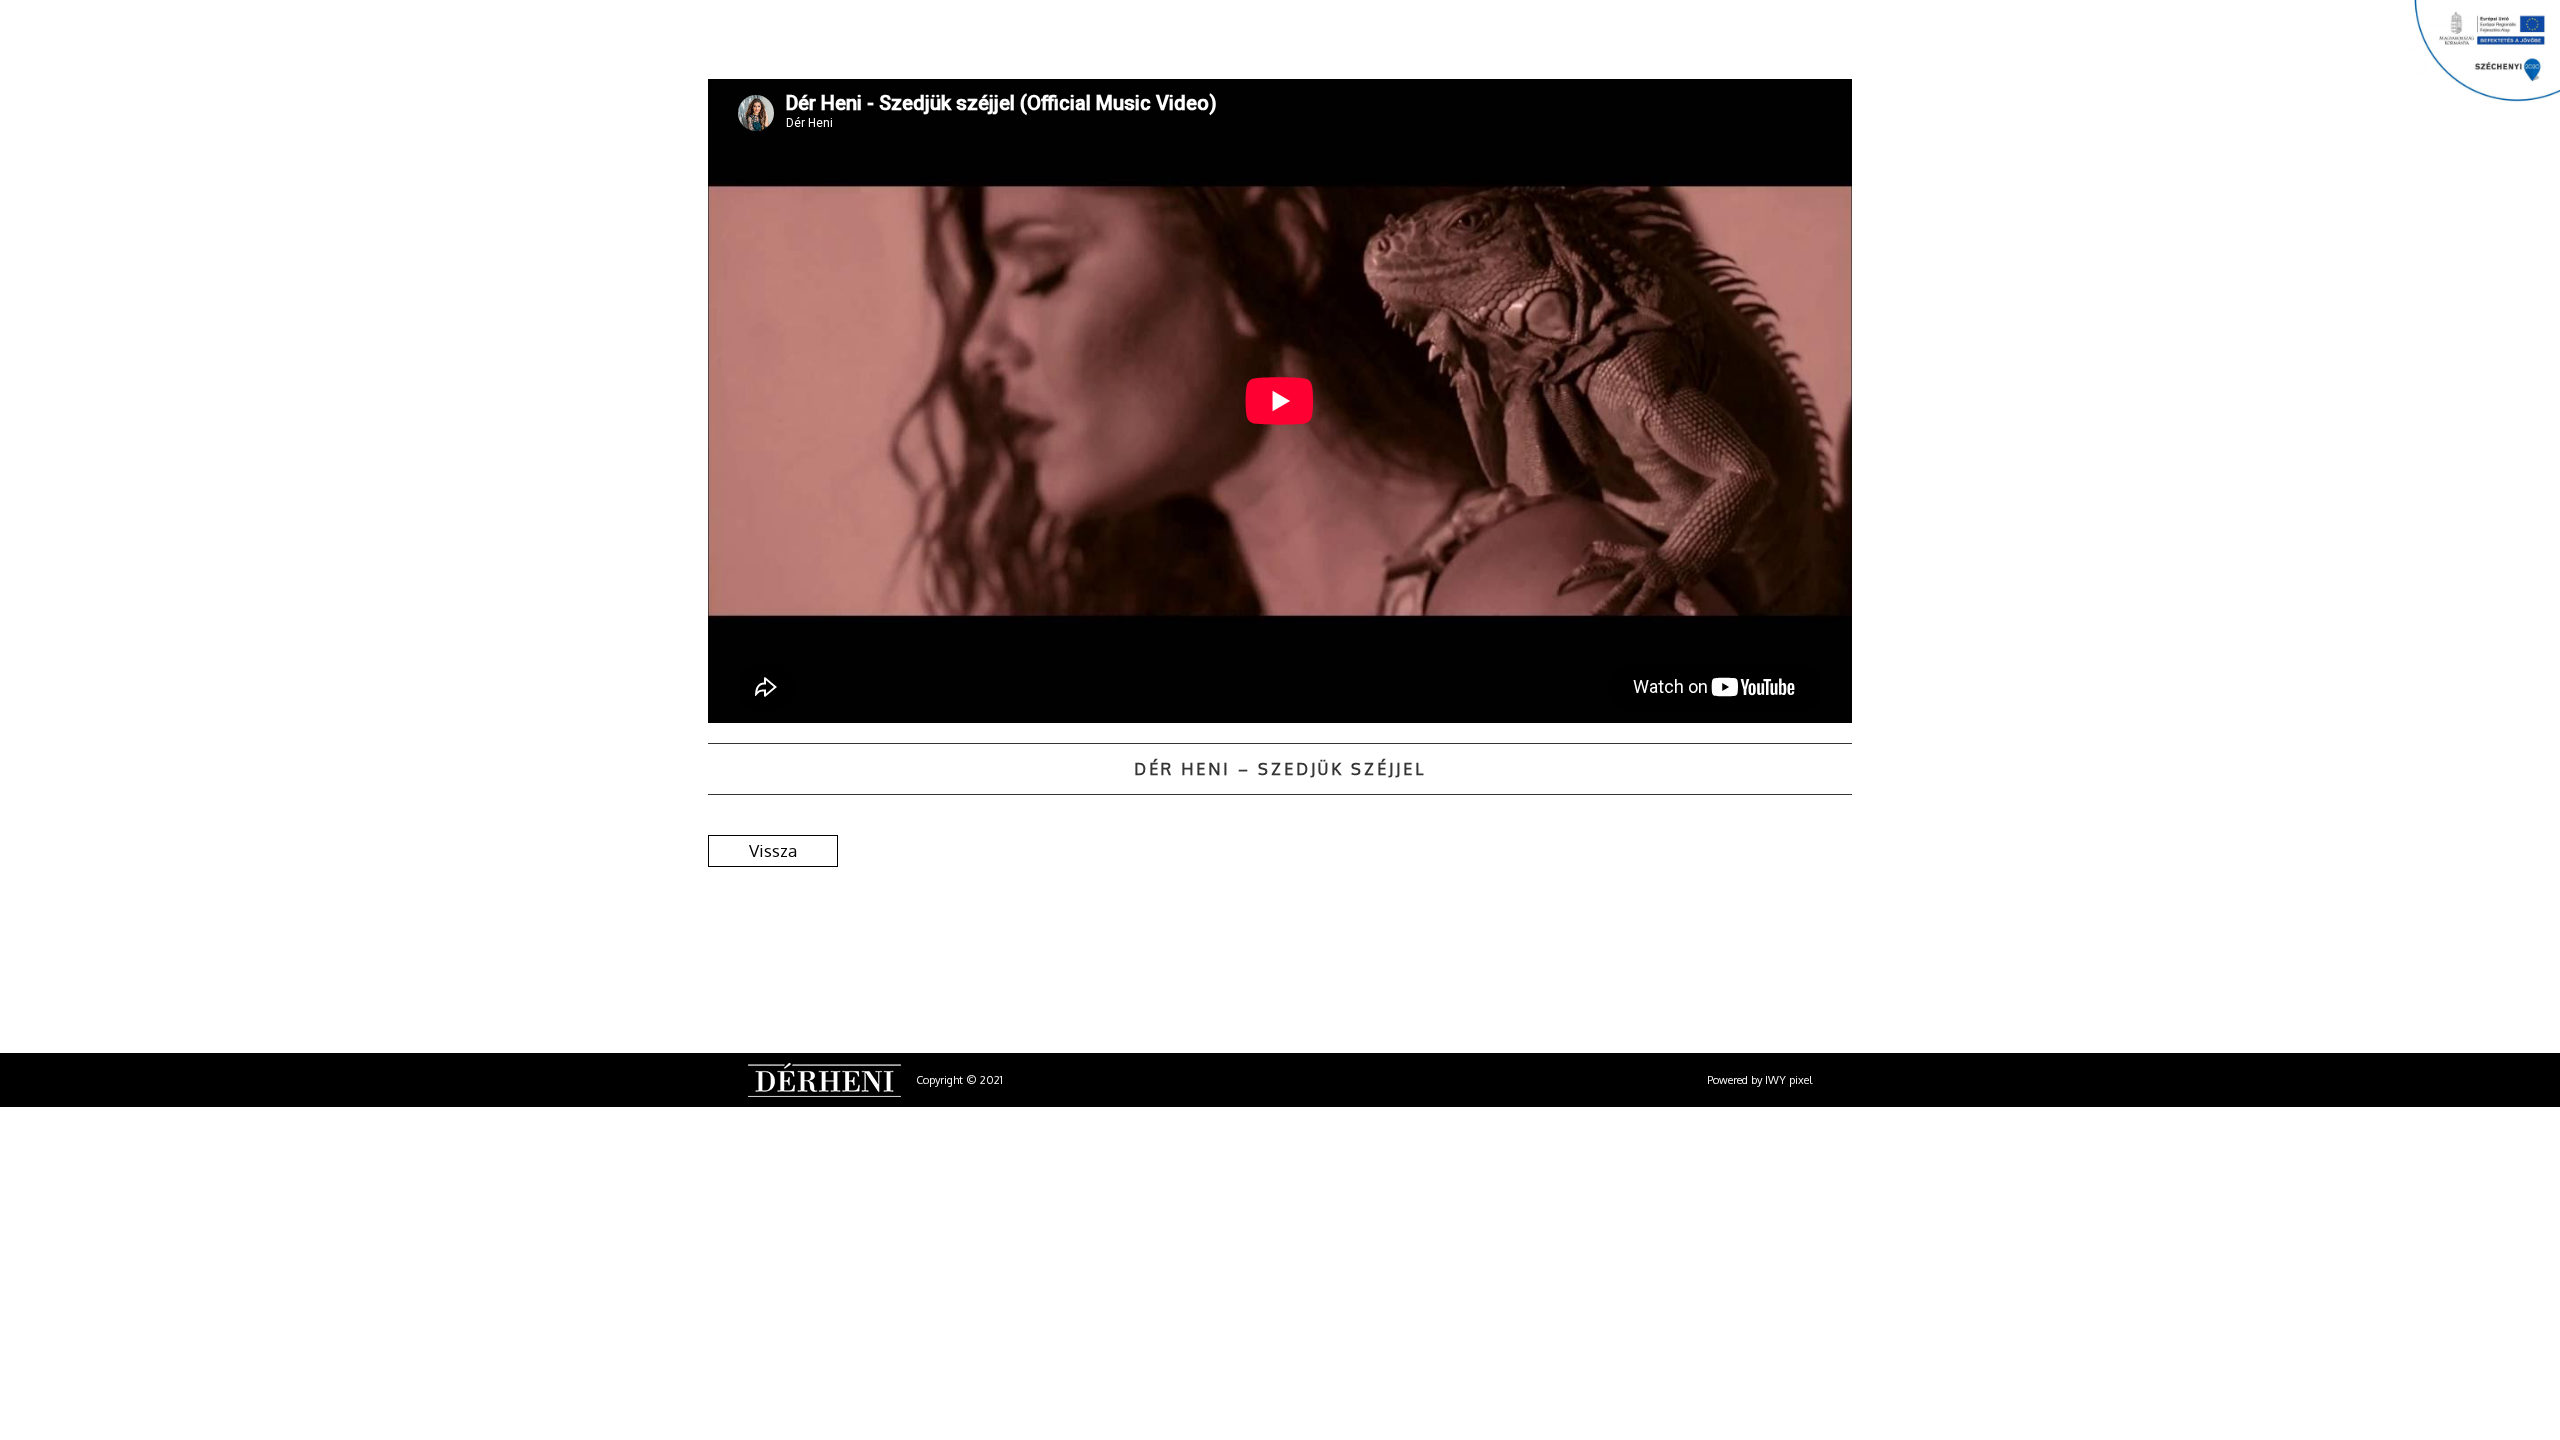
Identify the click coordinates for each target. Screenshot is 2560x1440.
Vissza (773, 850)
